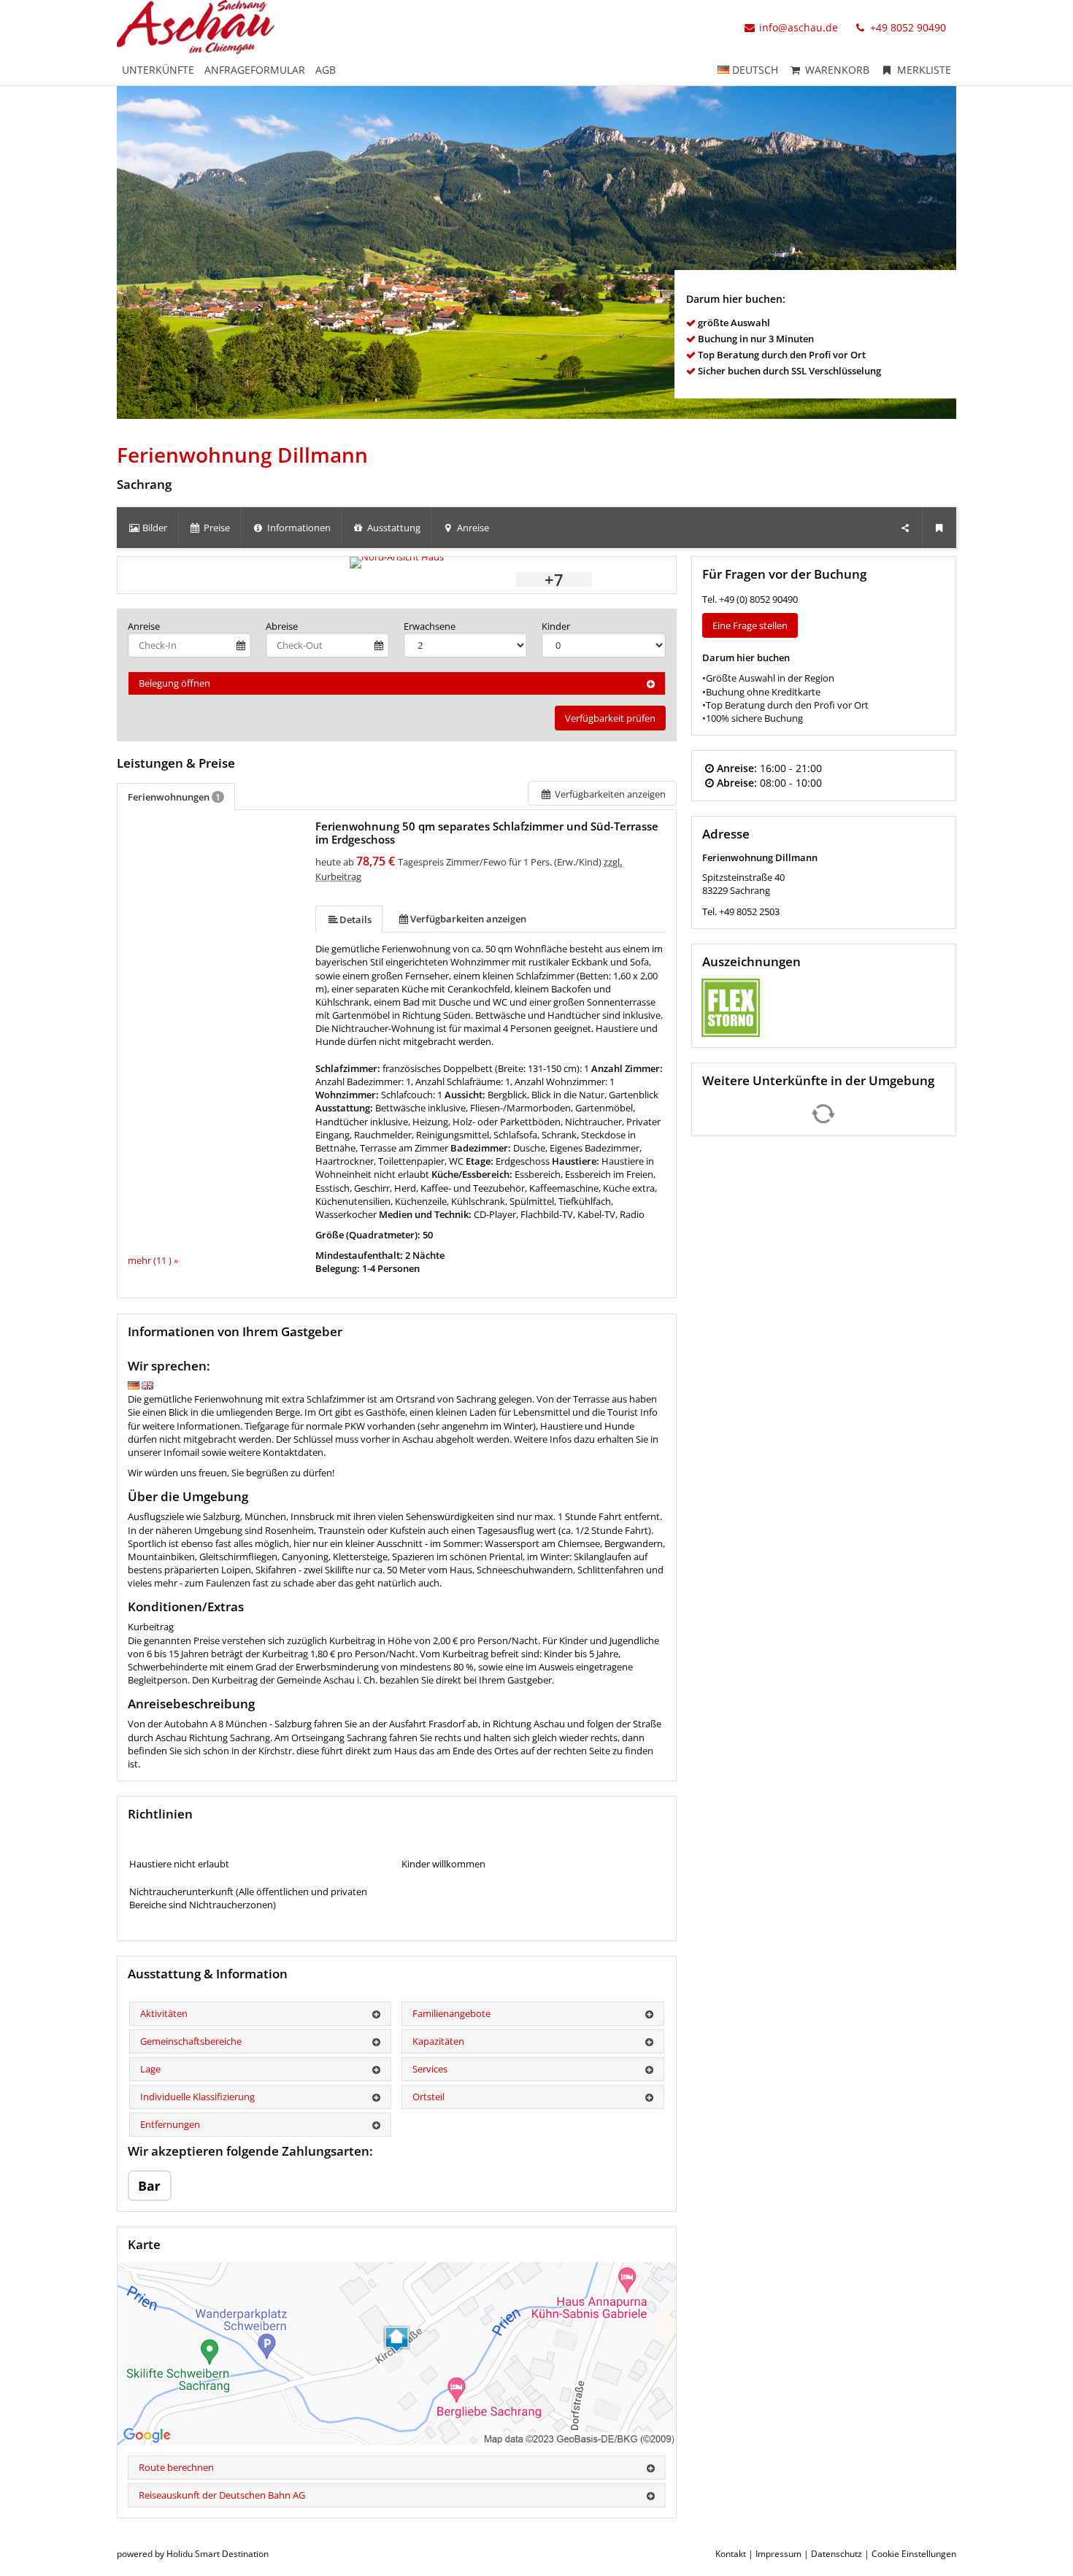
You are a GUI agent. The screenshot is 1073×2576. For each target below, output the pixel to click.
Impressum (778, 2554)
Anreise (144, 626)
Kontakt (731, 2554)
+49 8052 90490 (907, 27)
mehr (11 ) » (153, 1260)
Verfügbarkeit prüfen (610, 718)
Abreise (282, 626)
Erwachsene (430, 626)
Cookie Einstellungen (914, 2554)
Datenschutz (837, 2554)
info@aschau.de (799, 27)
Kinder (556, 626)
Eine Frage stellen (750, 625)
